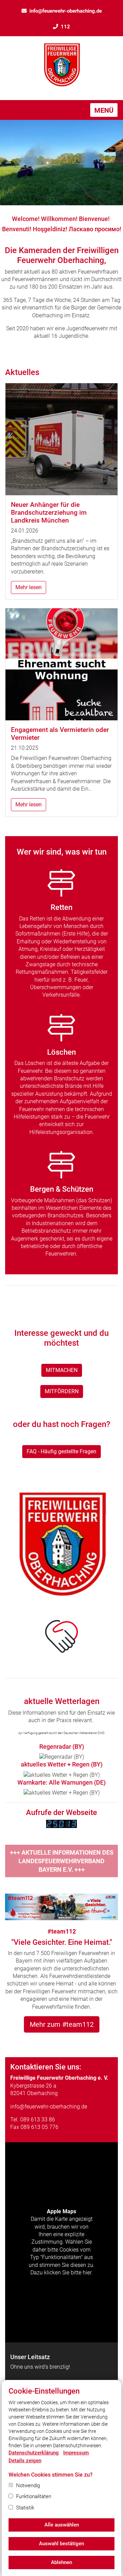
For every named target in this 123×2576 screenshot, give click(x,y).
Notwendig (28, 2485)
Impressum (76, 2453)
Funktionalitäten (34, 2496)
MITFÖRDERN (62, 1391)
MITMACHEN (62, 1370)
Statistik (25, 2508)
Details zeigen (25, 2461)
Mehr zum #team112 (62, 2024)
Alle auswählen (62, 2525)
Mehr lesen (29, 587)
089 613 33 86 (38, 2120)
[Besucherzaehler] (61, 1823)
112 (65, 27)
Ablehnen (61, 2562)
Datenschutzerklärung (34, 2453)
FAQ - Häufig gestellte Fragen (61, 1451)
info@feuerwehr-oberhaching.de (66, 11)
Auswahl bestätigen (61, 2544)
